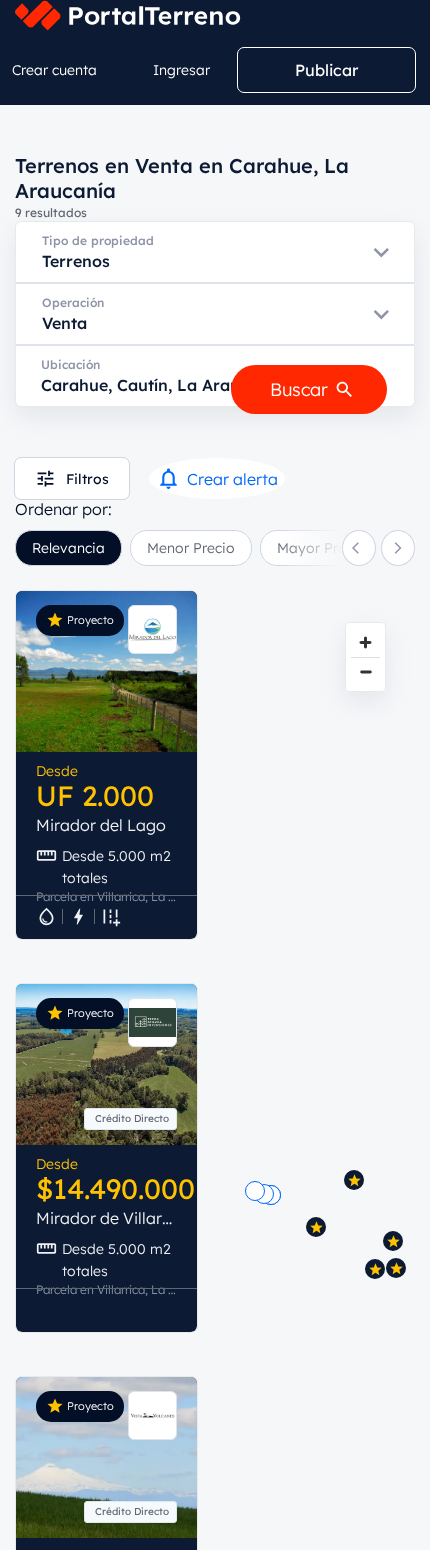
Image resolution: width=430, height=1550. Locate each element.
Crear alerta (232, 479)
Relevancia (68, 548)
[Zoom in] (365, 642)
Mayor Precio (321, 548)
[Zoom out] (365, 671)
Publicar (326, 70)
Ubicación (70, 364)
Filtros (87, 479)
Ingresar (181, 70)
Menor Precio (191, 548)
